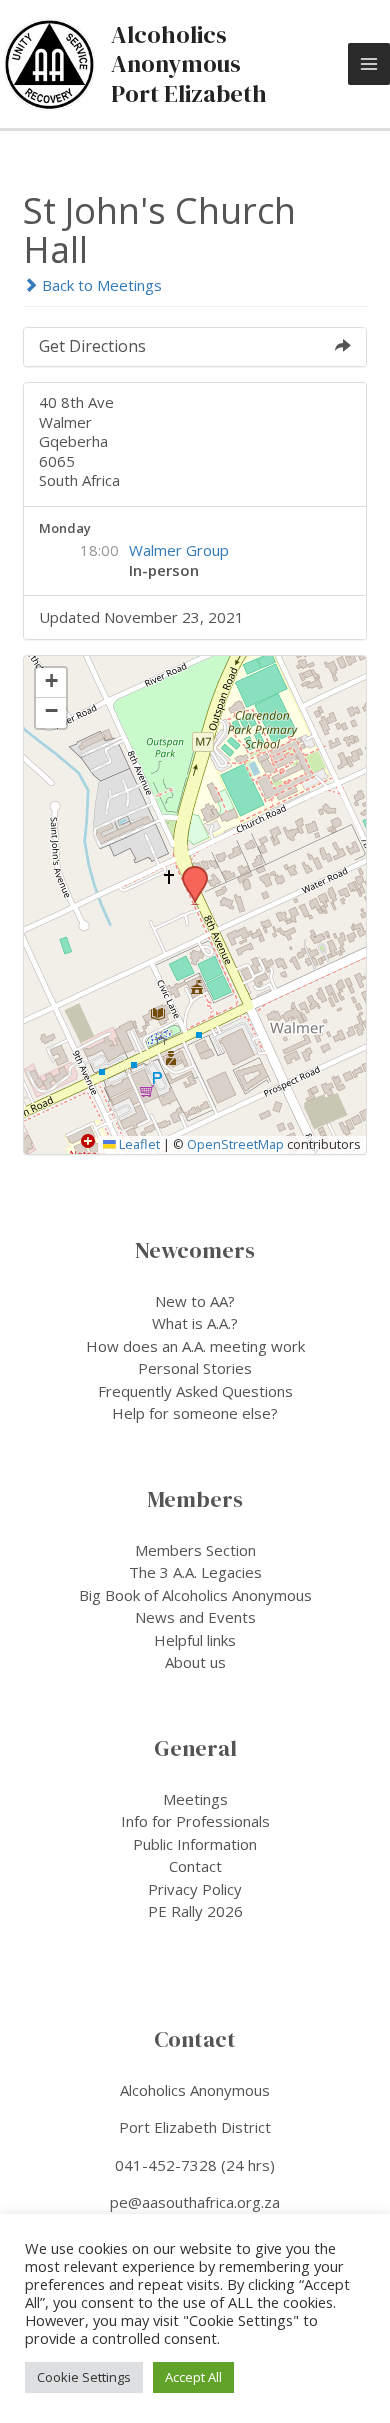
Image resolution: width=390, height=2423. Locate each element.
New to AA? (195, 1301)
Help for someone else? (195, 1413)
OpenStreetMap (235, 1144)
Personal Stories (195, 1368)
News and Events (195, 1617)
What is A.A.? (195, 1323)
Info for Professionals (195, 1821)
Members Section (195, 1550)
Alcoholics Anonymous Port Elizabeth (189, 64)
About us (195, 1662)
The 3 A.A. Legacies (195, 1572)
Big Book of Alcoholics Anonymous (195, 1595)
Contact (195, 1866)
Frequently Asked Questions (195, 1391)
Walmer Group (179, 550)
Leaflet (138, 1144)
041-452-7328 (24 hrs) (195, 2165)
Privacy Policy (195, 1889)
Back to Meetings (100, 285)
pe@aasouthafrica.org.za (195, 2202)
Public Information (195, 1844)
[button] (188, 872)
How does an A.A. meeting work (195, 1346)
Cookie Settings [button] (84, 2377)
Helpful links (195, 1640)
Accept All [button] (193, 2377)
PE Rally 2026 (195, 1911)
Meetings (195, 1799)
